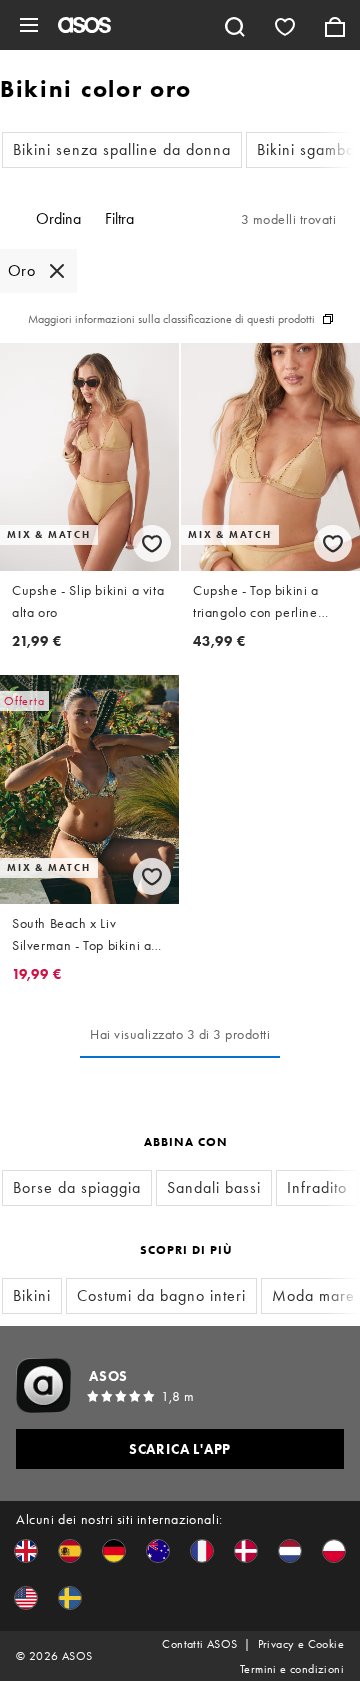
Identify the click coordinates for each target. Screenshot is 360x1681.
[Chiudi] (57, 271)
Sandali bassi (214, 1187)
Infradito (317, 1187)
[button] (26, 1551)
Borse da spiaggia (77, 1187)
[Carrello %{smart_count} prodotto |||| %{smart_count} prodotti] (335, 25)
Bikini (32, 1295)
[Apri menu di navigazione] (29, 25)
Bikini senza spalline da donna (122, 149)
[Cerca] (235, 25)
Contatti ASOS (199, 1644)
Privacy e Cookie (301, 1644)
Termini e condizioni (292, 1669)
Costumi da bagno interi (161, 1295)
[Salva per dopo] (152, 543)
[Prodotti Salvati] (285, 25)
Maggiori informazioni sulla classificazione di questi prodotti (171, 319)
